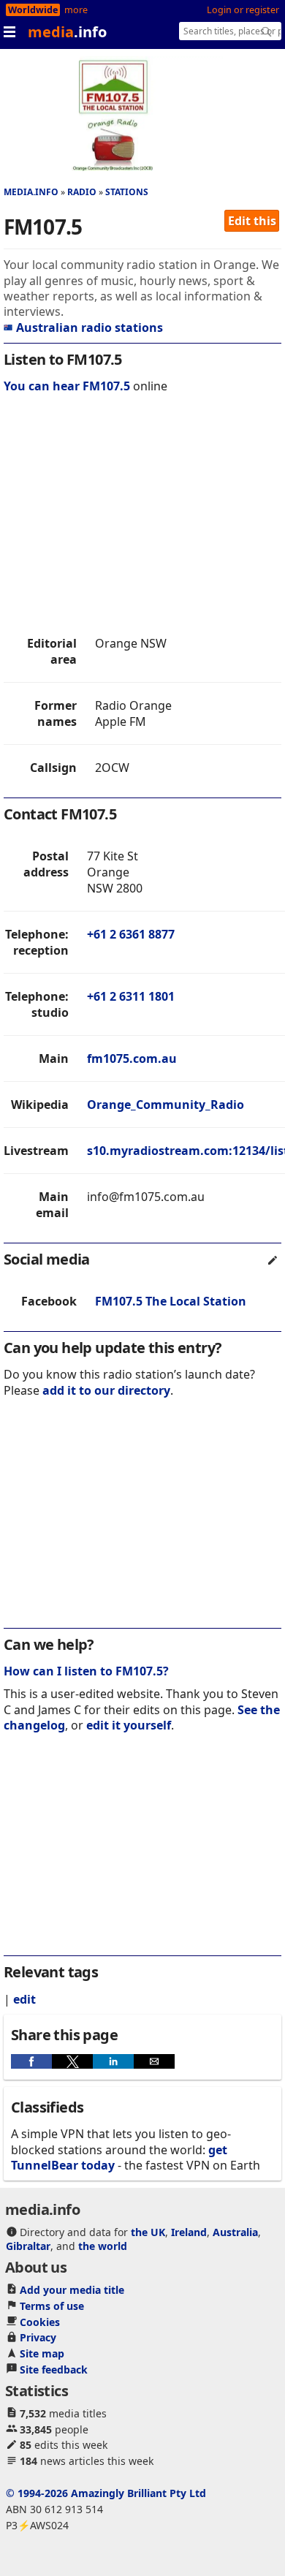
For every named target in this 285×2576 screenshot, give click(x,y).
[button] (31, 2061)
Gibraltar (28, 2246)
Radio (82, 192)
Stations (127, 192)
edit (24, 1999)
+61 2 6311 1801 (131, 996)
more (76, 10)
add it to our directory (106, 1390)
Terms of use (52, 2306)
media (67, 32)
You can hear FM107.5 (67, 386)
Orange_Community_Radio (166, 1105)
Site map (42, 2353)
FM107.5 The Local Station (171, 1301)
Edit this (252, 221)
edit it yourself (129, 1725)
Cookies (40, 2322)
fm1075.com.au (132, 1058)
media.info (31, 192)
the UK (148, 2232)
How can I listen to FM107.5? (86, 1671)
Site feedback (54, 2369)
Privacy (38, 2337)
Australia (235, 2232)
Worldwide (33, 10)
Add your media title (72, 2290)
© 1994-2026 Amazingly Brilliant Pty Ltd (106, 2493)
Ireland (189, 2232)
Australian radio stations (90, 327)
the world (103, 2246)
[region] (142, 518)
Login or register (243, 10)
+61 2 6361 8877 (131, 934)
